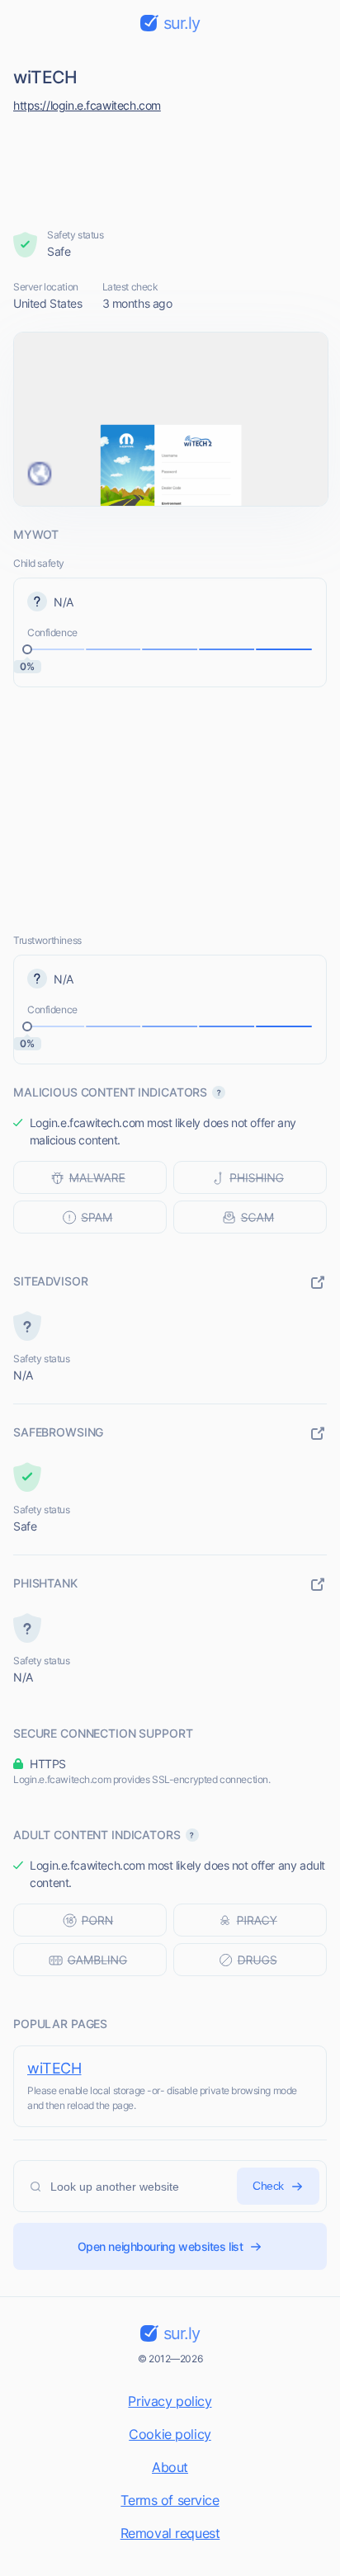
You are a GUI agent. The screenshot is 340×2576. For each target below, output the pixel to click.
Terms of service (170, 2500)
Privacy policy (170, 2401)
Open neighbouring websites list (161, 2246)
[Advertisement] (170, 167)
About (170, 2467)
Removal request (170, 2533)
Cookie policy (170, 2434)
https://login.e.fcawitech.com (87, 105)
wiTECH (54, 2068)
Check (268, 2186)
